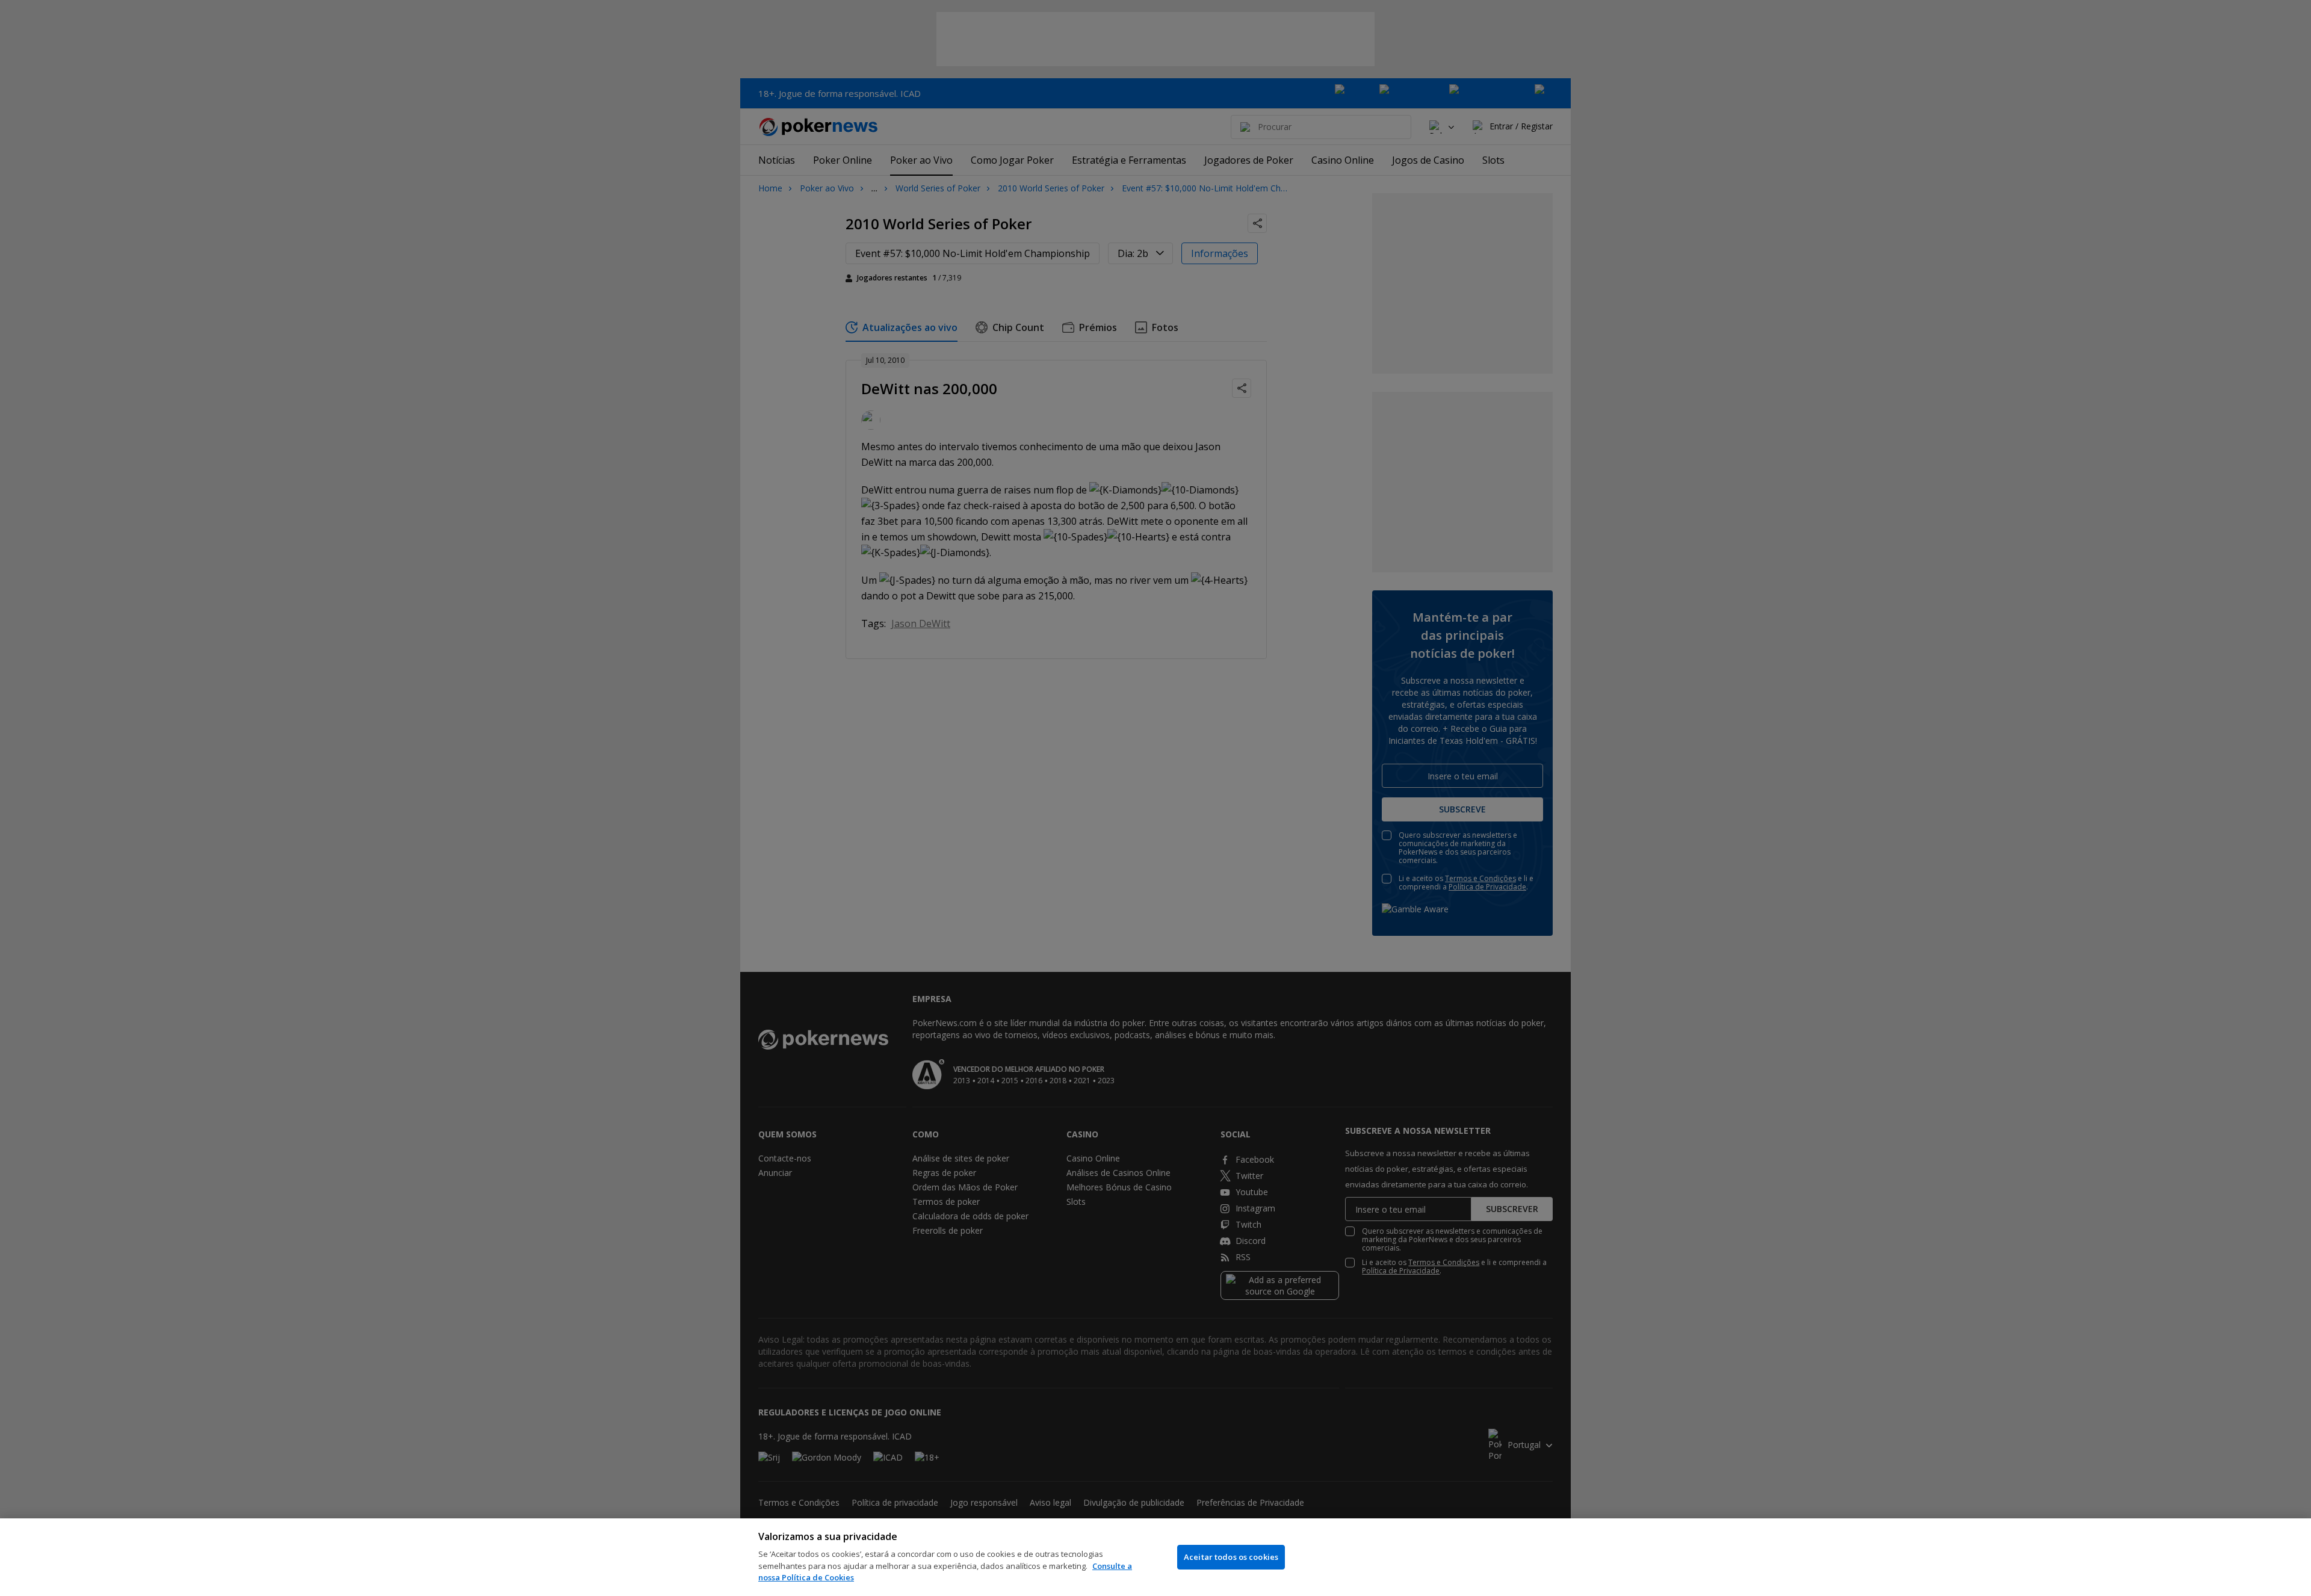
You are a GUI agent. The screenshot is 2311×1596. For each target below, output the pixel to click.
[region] (1155, 1557)
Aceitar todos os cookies (1231, 1557)
